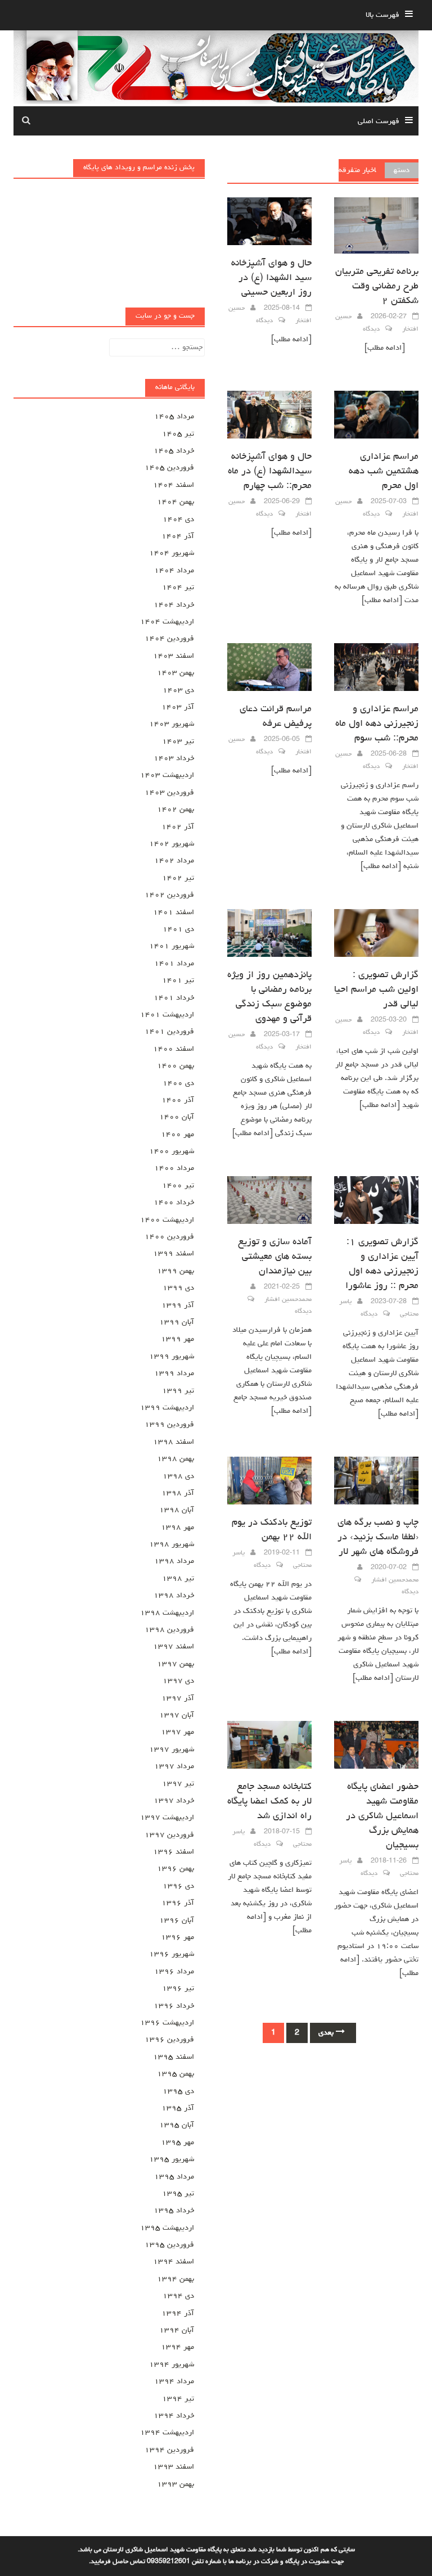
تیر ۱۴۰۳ (178, 742)
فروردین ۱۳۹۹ (169, 1425)
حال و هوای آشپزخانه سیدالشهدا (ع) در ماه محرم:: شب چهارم (270, 472)
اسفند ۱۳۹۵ (174, 2057)
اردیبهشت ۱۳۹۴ (167, 2433)
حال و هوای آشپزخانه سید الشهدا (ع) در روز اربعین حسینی (271, 278)
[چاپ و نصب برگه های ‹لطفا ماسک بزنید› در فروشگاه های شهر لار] (376, 1482)
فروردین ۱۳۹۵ (169, 2245)
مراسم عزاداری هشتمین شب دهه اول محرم (384, 472)
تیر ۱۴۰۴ (178, 587)
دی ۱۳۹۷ (178, 1681)
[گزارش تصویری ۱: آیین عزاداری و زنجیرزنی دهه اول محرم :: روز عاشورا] (376, 1201)
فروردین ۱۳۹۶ (169, 2040)
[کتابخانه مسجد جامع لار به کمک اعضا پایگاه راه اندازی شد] (269, 1746)
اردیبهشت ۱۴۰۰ (167, 1220)
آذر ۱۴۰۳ (178, 707)
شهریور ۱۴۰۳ (172, 724)
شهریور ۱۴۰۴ (172, 553)
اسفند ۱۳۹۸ (174, 1442)
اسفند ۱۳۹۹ (174, 1254)
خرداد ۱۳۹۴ (174, 2416)
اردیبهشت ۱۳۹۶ (167, 2023)
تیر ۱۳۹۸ (178, 1579)
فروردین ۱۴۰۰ (169, 1237)
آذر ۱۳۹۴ (178, 2313)
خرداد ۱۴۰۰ (174, 1203)
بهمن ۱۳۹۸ (175, 1459)
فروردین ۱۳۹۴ (169, 2450)
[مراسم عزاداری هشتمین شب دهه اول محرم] (376, 415)
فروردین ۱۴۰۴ (169, 639)
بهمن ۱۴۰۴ (175, 502)
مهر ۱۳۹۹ (177, 1339)
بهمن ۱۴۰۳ (175, 673)
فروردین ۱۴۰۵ (169, 468)
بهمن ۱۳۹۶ (175, 1869)
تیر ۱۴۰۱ (178, 980)
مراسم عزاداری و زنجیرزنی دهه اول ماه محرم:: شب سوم (377, 724)
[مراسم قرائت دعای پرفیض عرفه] (269, 668)
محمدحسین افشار (288, 1300)
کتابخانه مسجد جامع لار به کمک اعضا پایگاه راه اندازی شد (269, 1802)
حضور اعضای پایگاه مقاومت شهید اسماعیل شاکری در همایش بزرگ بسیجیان (382, 1816)
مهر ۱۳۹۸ (177, 1527)
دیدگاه (371, 329)
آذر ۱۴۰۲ (178, 827)
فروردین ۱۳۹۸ (169, 1630)
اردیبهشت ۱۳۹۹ (167, 1408)
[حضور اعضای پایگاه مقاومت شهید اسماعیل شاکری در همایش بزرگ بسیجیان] (376, 1746)
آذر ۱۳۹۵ (178, 2108)
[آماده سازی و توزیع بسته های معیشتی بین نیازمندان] (269, 1201)
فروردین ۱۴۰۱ (169, 1032)
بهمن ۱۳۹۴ (175, 2279)
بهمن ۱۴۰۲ (175, 810)
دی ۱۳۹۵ (178, 2091)
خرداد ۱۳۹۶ (174, 2006)
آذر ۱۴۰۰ (178, 1100)
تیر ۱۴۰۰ (178, 1186)
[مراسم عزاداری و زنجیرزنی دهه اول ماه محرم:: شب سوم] (376, 668)
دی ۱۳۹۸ (178, 1476)
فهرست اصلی (379, 121)
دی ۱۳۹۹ (178, 1288)
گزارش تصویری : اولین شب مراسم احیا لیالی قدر (376, 990)
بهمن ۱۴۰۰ (175, 1066)
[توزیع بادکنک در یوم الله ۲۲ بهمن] (269, 1482)
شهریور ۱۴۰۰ (172, 1151)
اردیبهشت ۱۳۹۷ (167, 1818)
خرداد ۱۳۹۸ (174, 1596)
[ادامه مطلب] (385, 348)
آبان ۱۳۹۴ (177, 2330)
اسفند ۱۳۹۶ (174, 1852)
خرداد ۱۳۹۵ (174, 2211)
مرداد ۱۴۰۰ (174, 1168)
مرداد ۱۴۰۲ (174, 861)
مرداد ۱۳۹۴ (174, 2381)
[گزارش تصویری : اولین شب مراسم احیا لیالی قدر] (376, 934)
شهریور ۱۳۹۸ (172, 1544)
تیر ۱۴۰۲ (178, 878)
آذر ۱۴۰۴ (178, 536)
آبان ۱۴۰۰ (177, 1117)
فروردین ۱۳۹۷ (169, 1835)
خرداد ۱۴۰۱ (174, 998)
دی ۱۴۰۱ (178, 929)
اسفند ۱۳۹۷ (174, 1647)
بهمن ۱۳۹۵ (175, 2074)
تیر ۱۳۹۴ (178, 2399)
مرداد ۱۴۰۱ (174, 964)
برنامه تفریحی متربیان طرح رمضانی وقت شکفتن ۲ (377, 287)
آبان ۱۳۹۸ (177, 1510)
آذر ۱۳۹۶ (178, 1903)
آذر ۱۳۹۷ (178, 1698)
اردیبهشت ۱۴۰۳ (167, 775)
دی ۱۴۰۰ (178, 1083)
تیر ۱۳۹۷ (178, 1784)
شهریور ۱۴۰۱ (172, 946)
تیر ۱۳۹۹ (178, 1391)
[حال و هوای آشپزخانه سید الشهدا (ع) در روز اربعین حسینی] (269, 222)
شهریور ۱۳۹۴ (172, 2365)
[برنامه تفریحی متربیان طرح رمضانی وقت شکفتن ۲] (376, 227)
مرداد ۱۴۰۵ (174, 417)
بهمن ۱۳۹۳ (175, 2484)
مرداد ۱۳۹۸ (174, 1561)
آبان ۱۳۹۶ (177, 1920)
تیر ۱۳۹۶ (178, 1989)
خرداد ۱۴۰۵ (174, 451)
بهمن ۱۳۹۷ (175, 1664)
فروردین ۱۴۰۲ (169, 895)
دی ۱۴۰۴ (178, 519)
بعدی (327, 2033)
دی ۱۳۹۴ (178, 2296)
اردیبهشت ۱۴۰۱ (167, 1015)
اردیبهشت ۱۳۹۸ (167, 1613)
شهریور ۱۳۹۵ (172, 2159)
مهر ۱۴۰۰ (177, 1135)
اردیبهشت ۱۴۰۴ (167, 622)
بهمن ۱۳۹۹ (175, 1271)
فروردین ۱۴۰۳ (169, 793)
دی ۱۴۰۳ (178, 690)
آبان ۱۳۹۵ (177, 2125)
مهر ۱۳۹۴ (177, 2347)
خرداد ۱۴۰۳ (174, 758)
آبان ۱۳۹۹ (177, 1322)
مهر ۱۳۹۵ (177, 2143)
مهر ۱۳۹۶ (177, 1937)
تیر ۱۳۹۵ (178, 2194)
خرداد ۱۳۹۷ (174, 1801)
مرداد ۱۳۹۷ (174, 1766)
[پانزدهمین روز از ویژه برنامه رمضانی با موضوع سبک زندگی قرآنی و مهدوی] (269, 934)
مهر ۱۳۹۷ (177, 1732)
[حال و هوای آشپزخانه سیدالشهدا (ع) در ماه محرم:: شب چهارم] (269, 415)
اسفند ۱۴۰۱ (174, 912)
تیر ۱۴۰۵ (178, 434)
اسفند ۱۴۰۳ (174, 656)
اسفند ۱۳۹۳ (174, 2467)
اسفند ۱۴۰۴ (174, 485)
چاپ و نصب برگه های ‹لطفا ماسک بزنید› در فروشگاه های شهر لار (378, 1538)
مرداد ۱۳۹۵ (174, 2177)
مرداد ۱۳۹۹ (174, 1373)
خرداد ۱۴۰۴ (174, 605)
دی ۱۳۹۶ (178, 1886)
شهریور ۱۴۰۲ (172, 844)
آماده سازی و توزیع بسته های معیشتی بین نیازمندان (275, 1257)
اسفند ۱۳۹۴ (174, 2262)
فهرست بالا (382, 15)
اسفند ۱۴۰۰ (174, 1049)
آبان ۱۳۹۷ (177, 1715)
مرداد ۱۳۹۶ (174, 1972)
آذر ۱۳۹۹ (178, 1305)
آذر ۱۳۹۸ (178, 1493)
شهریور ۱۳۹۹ (172, 1357)
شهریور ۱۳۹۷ (172, 1750)
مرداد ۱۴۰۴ (174, 571)
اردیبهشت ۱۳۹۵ (167, 2228)
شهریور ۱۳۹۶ (172, 1954)
